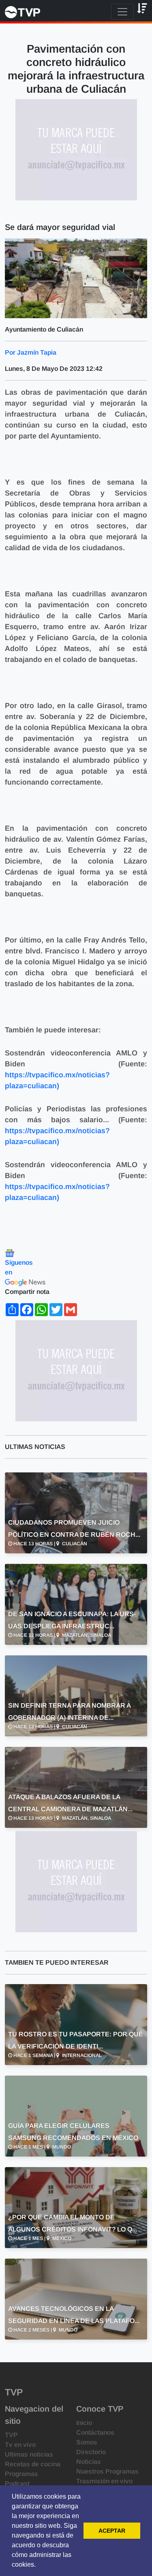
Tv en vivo (20, 2445)
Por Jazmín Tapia (31, 352)
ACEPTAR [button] (112, 2531)
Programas (21, 2474)
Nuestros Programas (107, 2471)
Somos (87, 2442)
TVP (11, 2435)
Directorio (91, 2452)
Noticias (89, 2462)
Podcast (17, 2483)
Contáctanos (95, 2432)
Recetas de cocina (33, 2464)
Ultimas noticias (29, 2454)
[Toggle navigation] (122, 12)
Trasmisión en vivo (104, 2481)
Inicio (84, 2423)
